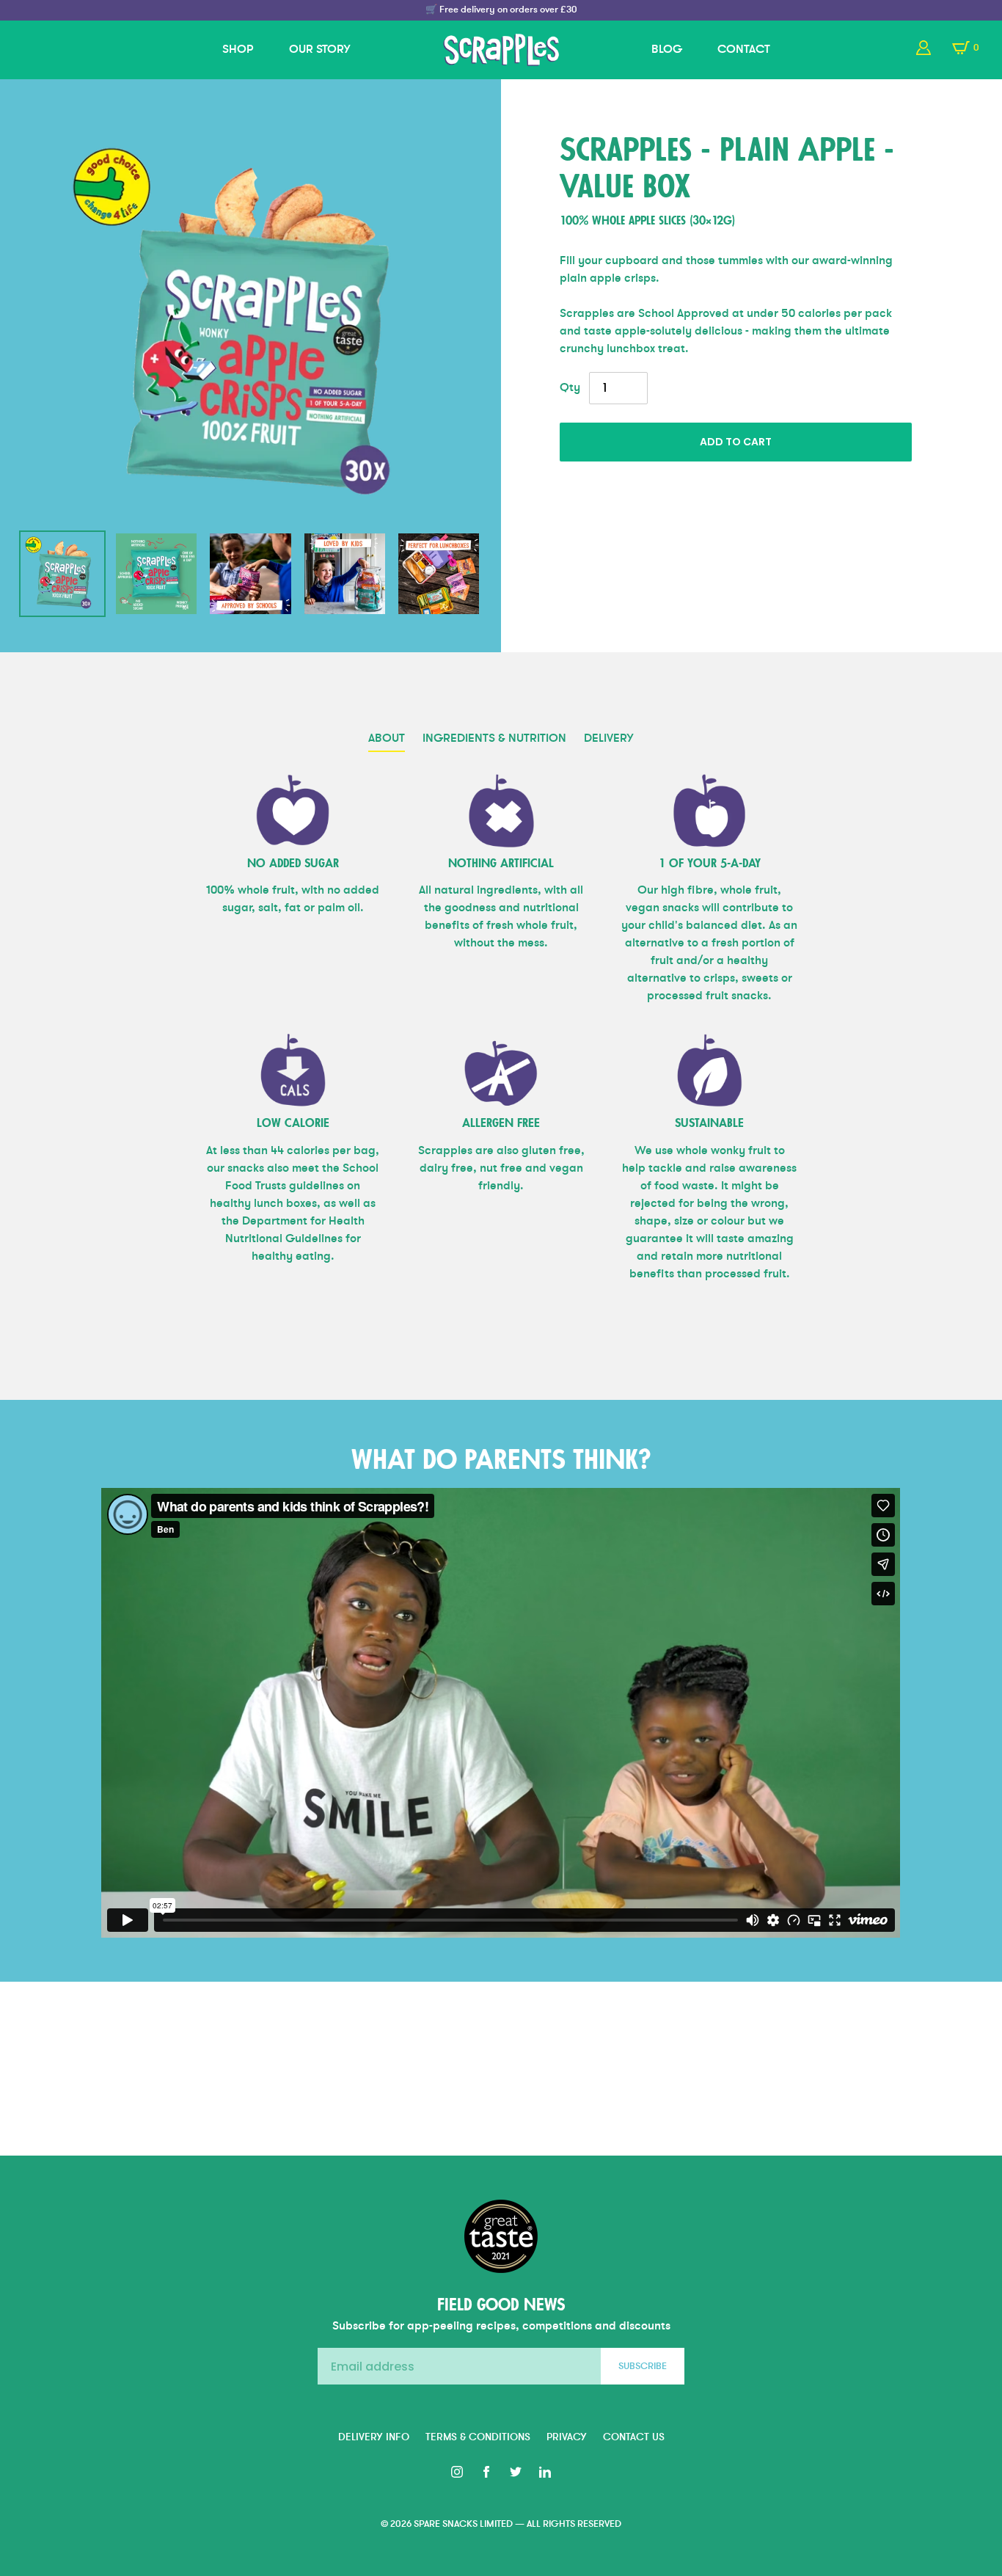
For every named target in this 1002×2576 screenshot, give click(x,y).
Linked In (545, 2472)
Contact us (634, 2437)
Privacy (567, 2437)
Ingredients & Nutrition (494, 738)
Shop (238, 49)
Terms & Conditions (478, 2437)
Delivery (609, 738)
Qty (570, 387)
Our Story (320, 49)
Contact (744, 49)
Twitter (516, 2472)
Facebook (486, 2472)
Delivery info (374, 2437)
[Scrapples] (501, 50)
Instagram (457, 2472)
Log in (924, 48)
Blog (667, 49)
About (387, 738)
